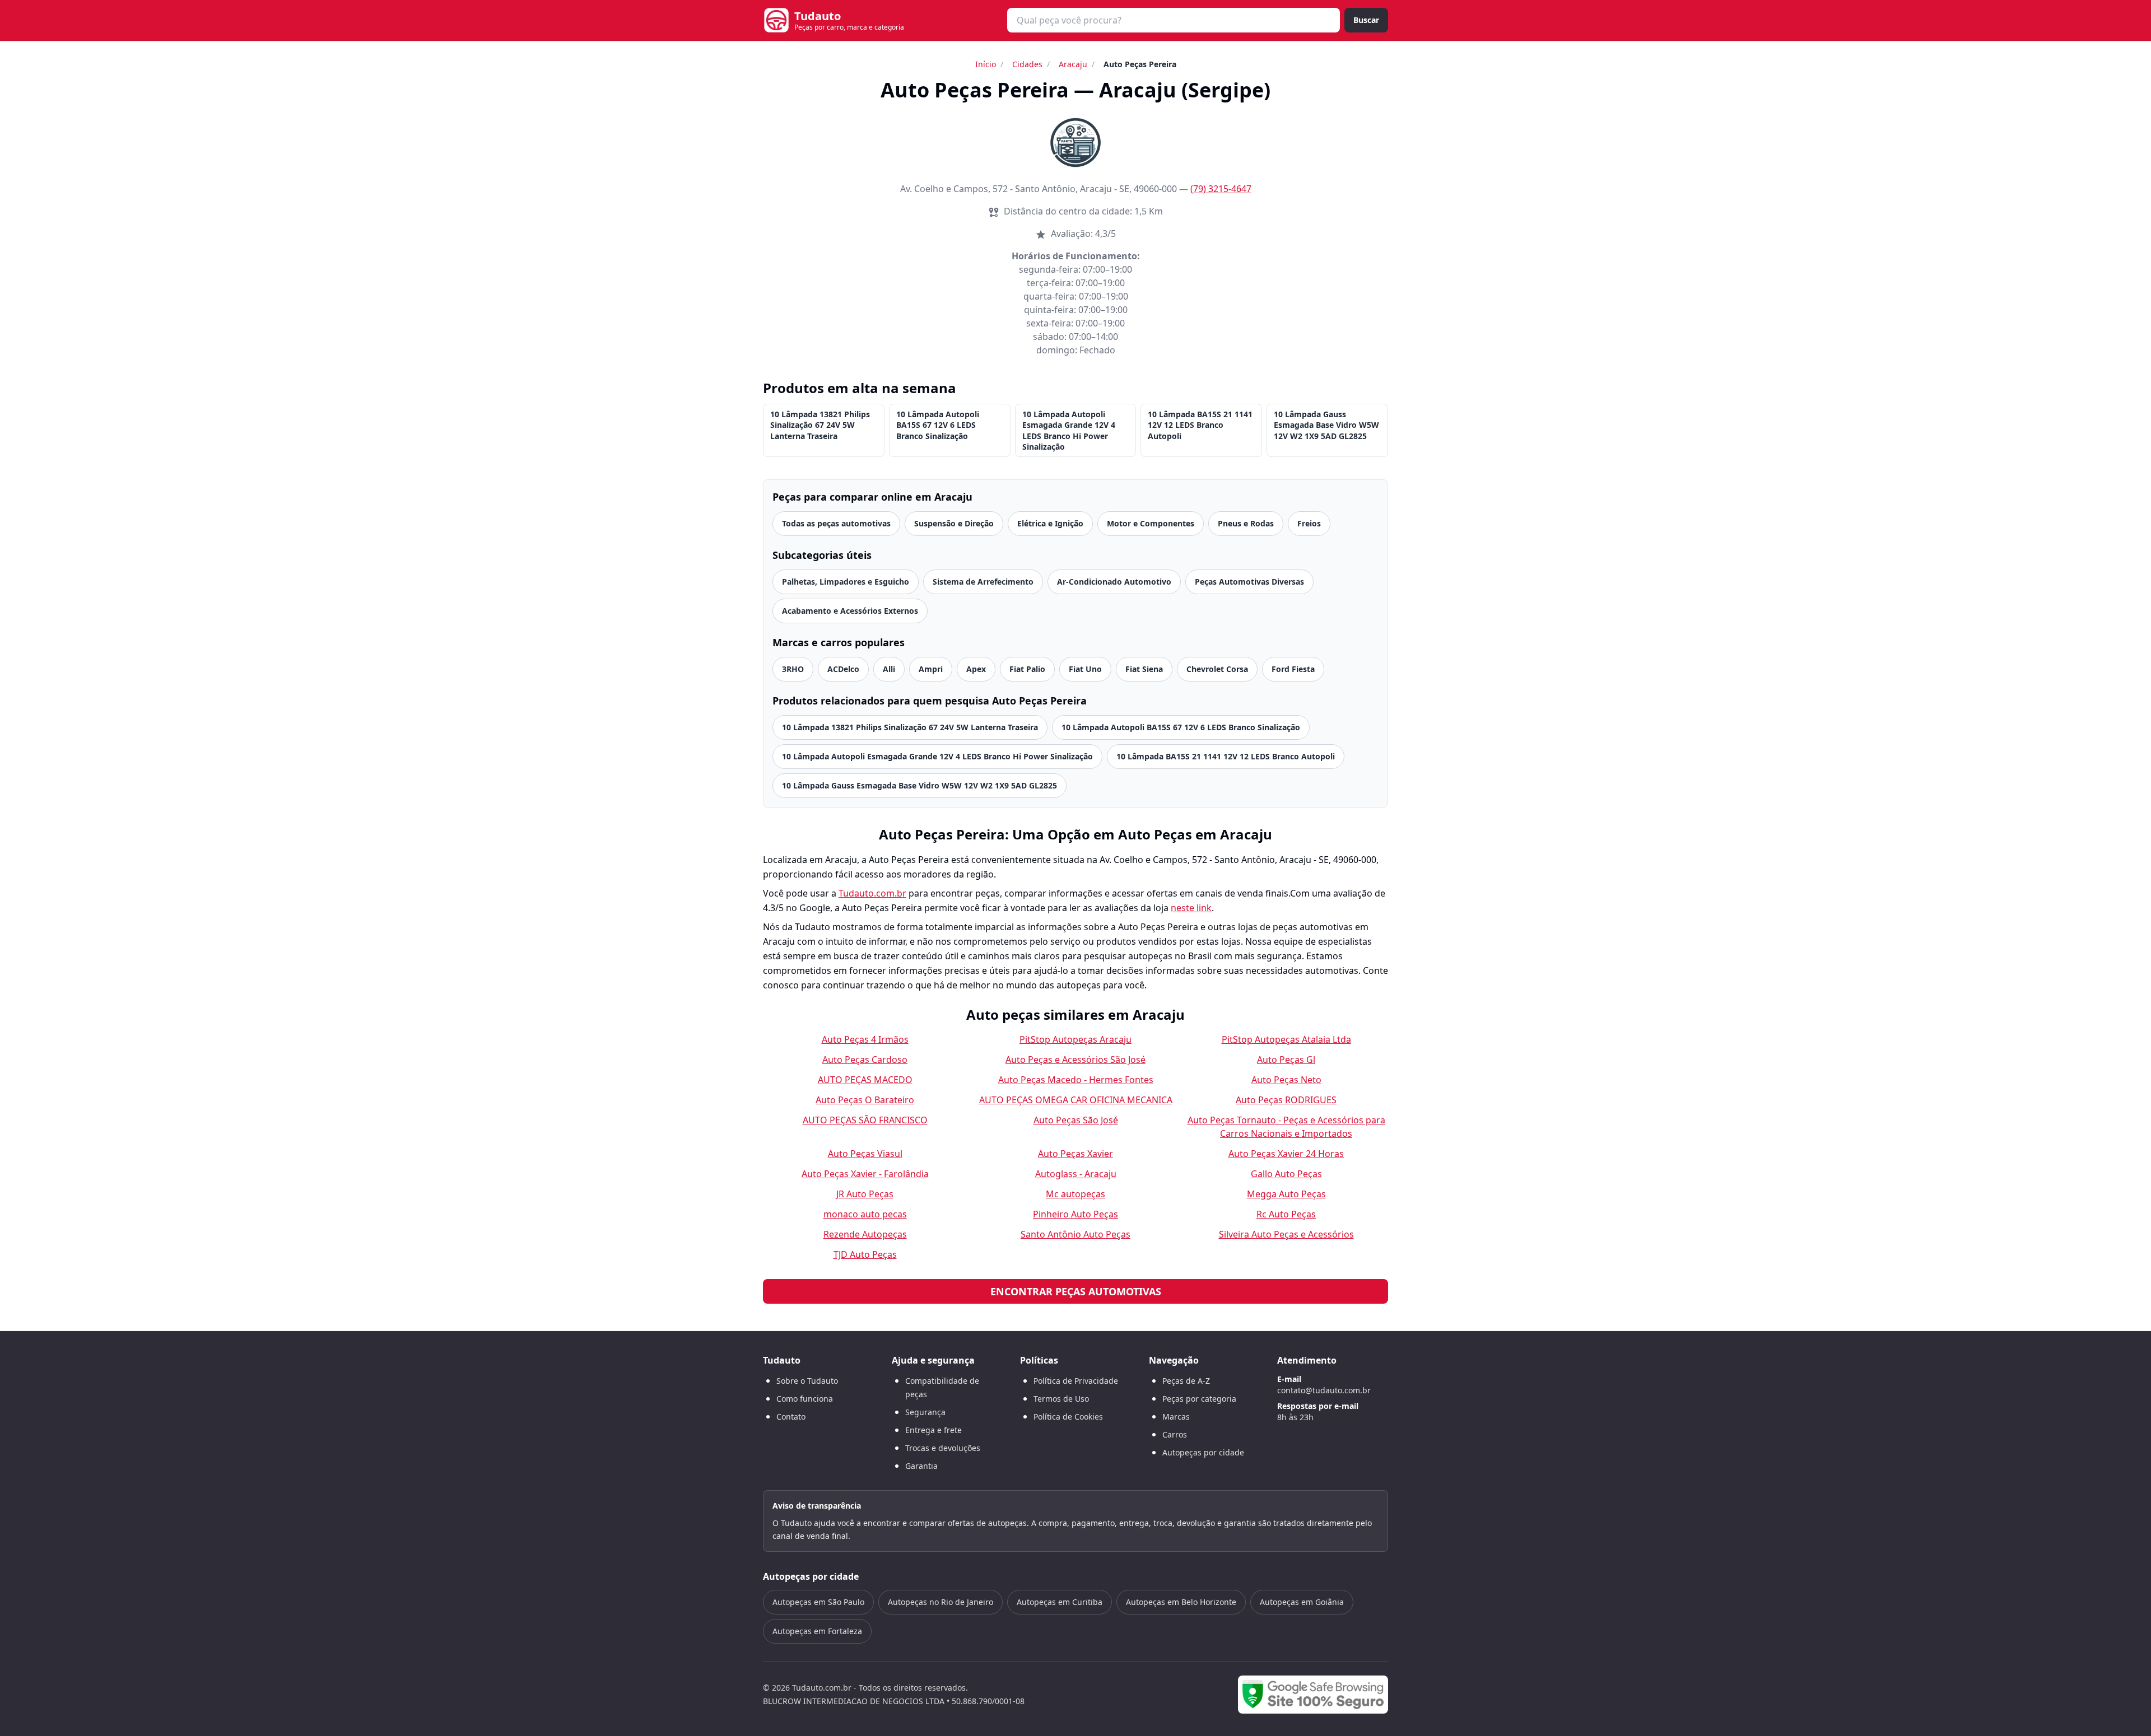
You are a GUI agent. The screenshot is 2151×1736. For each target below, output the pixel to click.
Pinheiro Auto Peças (1075, 1214)
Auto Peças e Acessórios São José (1075, 1060)
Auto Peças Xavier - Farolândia (865, 1174)
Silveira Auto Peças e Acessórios (1286, 1234)
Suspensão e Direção (954, 523)
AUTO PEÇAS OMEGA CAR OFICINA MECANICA (1076, 1100)
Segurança (925, 1412)
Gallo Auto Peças (1286, 1174)
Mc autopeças (1075, 1194)
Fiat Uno (1085, 669)
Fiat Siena (1144, 669)
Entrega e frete (934, 1430)
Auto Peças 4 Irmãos (865, 1039)
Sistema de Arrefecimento (983, 582)
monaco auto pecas (865, 1214)
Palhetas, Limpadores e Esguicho (846, 582)
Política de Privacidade (1076, 1381)
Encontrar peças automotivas (1076, 1291)
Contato (791, 1417)
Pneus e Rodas (1246, 523)
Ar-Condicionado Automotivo (1114, 582)
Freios (1309, 523)
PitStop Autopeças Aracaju (1075, 1039)
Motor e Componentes (1151, 523)
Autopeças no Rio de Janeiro (941, 1602)
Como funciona (805, 1399)
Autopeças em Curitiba (1060, 1602)
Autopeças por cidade (1203, 1452)
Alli (889, 669)
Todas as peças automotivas (836, 523)
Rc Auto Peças (1286, 1214)
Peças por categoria (1199, 1399)
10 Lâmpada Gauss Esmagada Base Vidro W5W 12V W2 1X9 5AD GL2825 (1326, 425)
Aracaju (1073, 64)
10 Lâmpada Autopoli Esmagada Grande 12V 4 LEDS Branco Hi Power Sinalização (1069, 430)
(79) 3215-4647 (1221, 189)
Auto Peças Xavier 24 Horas (1286, 1154)
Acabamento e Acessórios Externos (850, 611)
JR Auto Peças (865, 1194)
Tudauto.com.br (872, 893)
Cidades (1027, 64)
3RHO (793, 669)
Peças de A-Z (1186, 1381)
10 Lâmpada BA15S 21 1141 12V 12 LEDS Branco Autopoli (1200, 425)
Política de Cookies (1068, 1417)
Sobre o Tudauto (807, 1381)
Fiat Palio (1027, 669)
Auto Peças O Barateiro (865, 1100)
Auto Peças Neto (1286, 1080)
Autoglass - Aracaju (1076, 1174)
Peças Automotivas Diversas (1249, 582)
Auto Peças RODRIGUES (1286, 1100)
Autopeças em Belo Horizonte (1181, 1602)
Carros (1175, 1434)
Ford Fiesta (1293, 669)
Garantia (921, 1466)
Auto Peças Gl (1286, 1060)
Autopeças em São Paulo (818, 1602)
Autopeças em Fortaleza (817, 1631)
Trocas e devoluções (943, 1448)
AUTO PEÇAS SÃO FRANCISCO (865, 1120)
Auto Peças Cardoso (865, 1060)
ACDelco (843, 669)
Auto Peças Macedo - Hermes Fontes (1076, 1080)
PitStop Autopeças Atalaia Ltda (1286, 1039)
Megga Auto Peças (1286, 1194)
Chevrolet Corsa (1217, 669)
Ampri (931, 669)
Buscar (1366, 20)
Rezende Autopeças (865, 1234)
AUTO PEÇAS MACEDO (865, 1080)
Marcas (1176, 1417)
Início (986, 64)
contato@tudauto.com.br (1324, 1390)
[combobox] (1174, 20)
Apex (976, 669)
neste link (1191, 908)
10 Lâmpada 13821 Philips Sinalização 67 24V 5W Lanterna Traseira (820, 425)
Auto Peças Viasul (865, 1154)
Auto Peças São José (1076, 1120)
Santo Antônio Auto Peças (1075, 1234)
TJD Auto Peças (865, 1254)
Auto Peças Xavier (1075, 1154)
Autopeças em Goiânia (1302, 1602)
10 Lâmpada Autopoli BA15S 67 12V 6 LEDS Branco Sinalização (938, 425)
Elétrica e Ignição (1050, 523)
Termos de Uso (1061, 1399)
